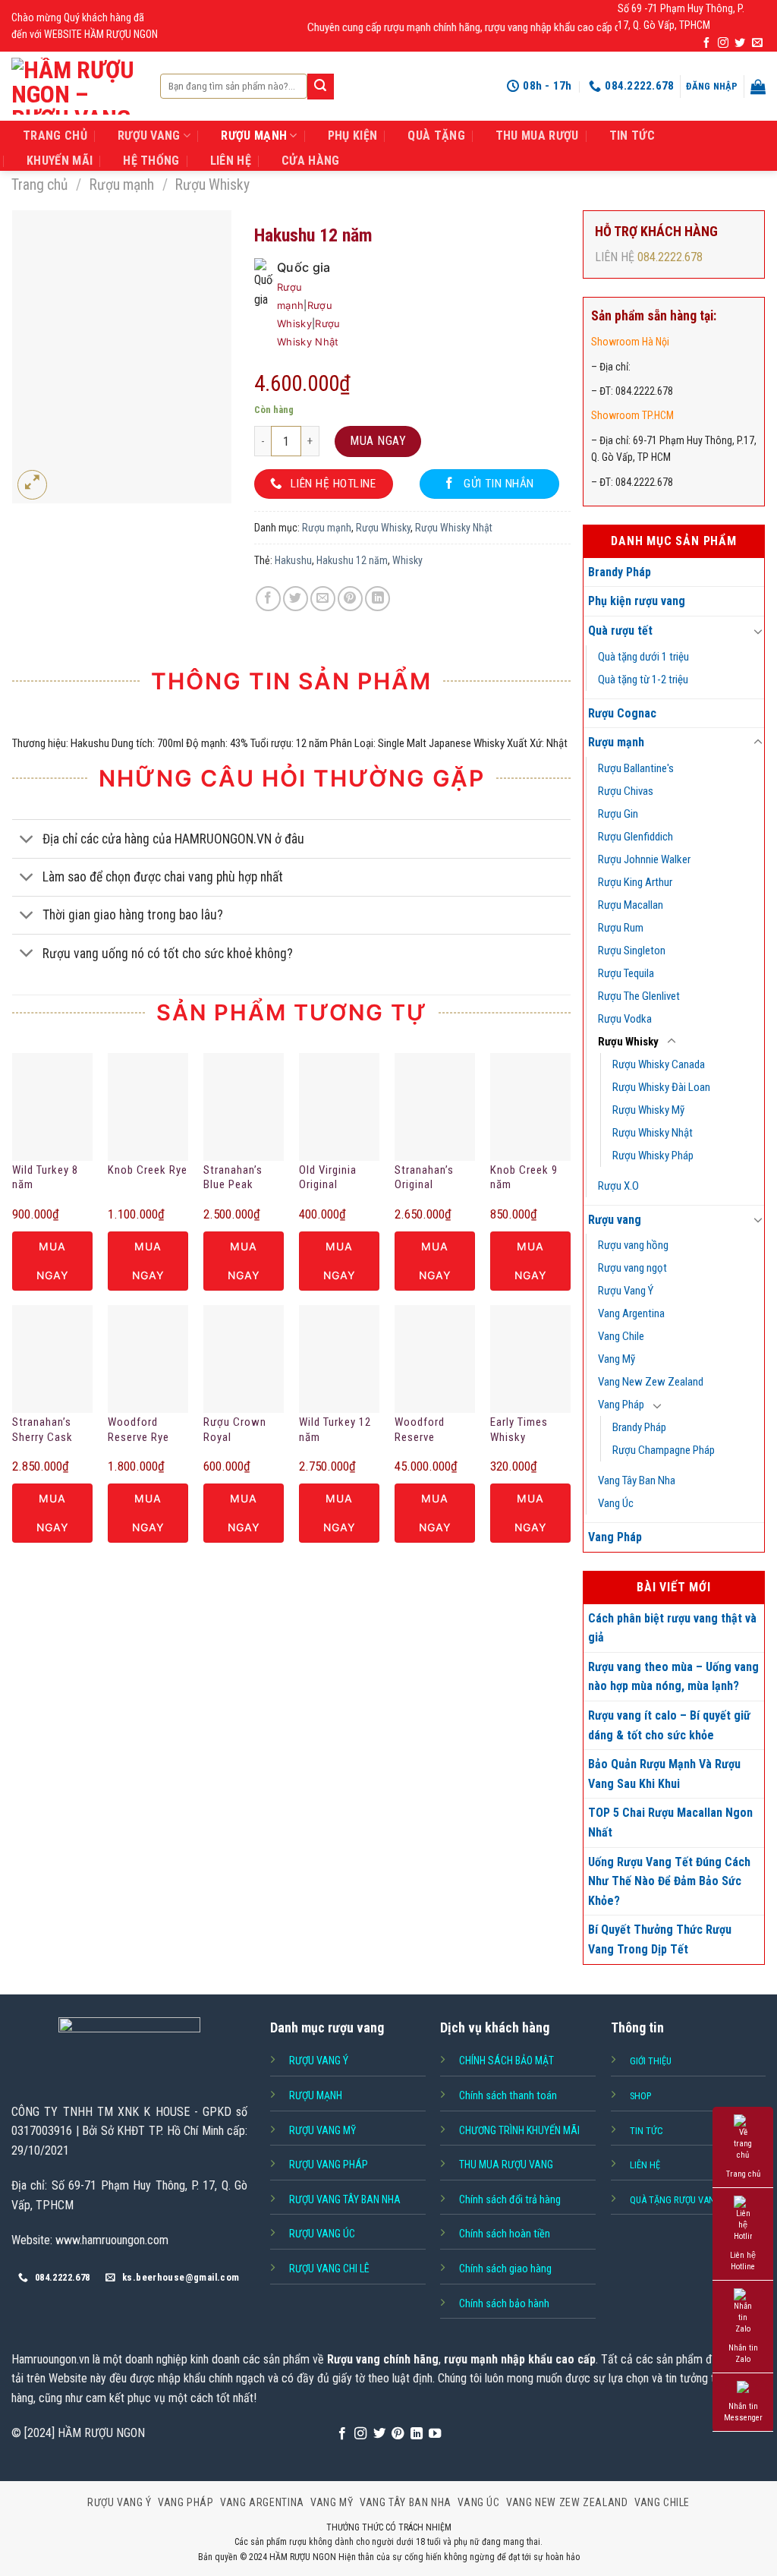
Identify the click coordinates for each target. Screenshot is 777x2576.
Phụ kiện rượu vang (637, 601)
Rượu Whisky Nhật (653, 1133)
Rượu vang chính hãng (383, 2359)
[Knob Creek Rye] (148, 1107)
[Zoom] (32, 485)
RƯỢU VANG (149, 136)
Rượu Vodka (625, 1019)
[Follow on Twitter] (740, 43)
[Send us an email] (757, 43)
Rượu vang (615, 1220)
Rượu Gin (618, 814)
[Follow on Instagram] (723, 43)
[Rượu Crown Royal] (244, 1359)
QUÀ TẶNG (436, 136)
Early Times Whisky (519, 1430)
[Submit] (320, 87)
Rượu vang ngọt (632, 1268)
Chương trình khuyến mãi (519, 2130)
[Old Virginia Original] (339, 1107)
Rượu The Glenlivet (639, 996)
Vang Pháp (621, 1405)
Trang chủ (39, 185)
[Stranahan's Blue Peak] (244, 1107)
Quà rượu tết (620, 631)
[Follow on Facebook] (706, 43)
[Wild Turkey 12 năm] (339, 1359)
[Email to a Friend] (323, 599)
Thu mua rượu (537, 136)
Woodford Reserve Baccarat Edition (420, 1430)
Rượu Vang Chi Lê (329, 2269)
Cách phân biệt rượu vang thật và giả (672, 1628)
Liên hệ (231, 161)
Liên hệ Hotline (743, 2261)
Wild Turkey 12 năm (335, 1430)
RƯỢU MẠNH (254, 136)
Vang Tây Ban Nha (637, 1480)
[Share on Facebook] (268, 599)
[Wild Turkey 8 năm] (52, 1107)
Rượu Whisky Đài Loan (661, 1087)
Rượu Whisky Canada (659, 1064)
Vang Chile (621, 1336)
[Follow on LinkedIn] (417, 2434)
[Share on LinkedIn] (377, 599)
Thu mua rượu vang (506, 2165)
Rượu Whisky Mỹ (648, 1110)
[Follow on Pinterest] (398, 2434)
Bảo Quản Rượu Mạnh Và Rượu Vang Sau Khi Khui (664, 1774)
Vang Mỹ (617, 1359)
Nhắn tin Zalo (743, 2354)
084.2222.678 (670, 257)
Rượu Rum (621, 928)
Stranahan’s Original (424, 1178)
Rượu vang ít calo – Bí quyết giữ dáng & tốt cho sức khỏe (669, 1725)
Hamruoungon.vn (50, 2359)
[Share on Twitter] (296, 599)
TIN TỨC (632, 136)
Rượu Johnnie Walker (644, 859)
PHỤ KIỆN (353, 136)
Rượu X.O (618, 1186)
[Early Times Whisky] (530, 1359)
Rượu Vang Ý (626, 1291)
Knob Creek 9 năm (524, 1178)
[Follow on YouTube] (435, 2434)
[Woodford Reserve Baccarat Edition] (435, 1359)
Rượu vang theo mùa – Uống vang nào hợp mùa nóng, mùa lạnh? (673, 1677)
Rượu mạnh (122, 185)
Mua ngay (378, 441)
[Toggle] (758, 631)
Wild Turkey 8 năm (45, 1178)
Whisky (407, 560)
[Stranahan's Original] (435, 1107)
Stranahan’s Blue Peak (233, 1178)
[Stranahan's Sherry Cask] (52, 1359)
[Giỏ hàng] (758, 87)
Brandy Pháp (620, 572)
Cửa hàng (311, 161)
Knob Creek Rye (148, 1170)
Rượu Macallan (631, 905)
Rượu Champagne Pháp (664, 1450)
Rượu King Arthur (635, 882)
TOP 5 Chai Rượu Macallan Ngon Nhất (670, 1822)
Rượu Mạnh (316, 2095)
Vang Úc (616, 1503)
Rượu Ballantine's (636, 768)
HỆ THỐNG (151, 161)
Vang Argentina (631, 1313)
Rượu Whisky (212, 185)
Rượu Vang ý (319, 2060)
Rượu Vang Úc (322, 2234)
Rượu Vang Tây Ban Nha (345, 2199)
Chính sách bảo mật (506, 2060)
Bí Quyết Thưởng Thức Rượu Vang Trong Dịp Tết (660, 1939)
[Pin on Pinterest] (350, 599)
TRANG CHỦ (55, 136)
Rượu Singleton (632, 951)
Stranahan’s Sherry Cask (42, 1430)
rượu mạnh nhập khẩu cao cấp (520, 2359)
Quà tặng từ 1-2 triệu (643, 679)
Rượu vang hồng (633, 1245)
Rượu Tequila (626, 973)
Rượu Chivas (626, 791)
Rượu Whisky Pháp (653, 1156)
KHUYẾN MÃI (60, 161)
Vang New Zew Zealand (651, 1382)
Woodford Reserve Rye (138, 1430)
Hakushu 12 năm (352, 560)
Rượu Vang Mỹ (322, 2130)
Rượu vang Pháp (329, 2165)
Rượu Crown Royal (235, 1430)
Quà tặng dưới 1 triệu (643, 657)
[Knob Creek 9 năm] (530, 1107)
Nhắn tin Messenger (743, 2412)
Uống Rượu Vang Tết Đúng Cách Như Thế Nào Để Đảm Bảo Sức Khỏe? (669, 1881)
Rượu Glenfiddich (635, 837)
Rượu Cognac (622, 713)
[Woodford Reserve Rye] (148, 1359)
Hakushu (293, 560)
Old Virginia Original (328, 1178)
